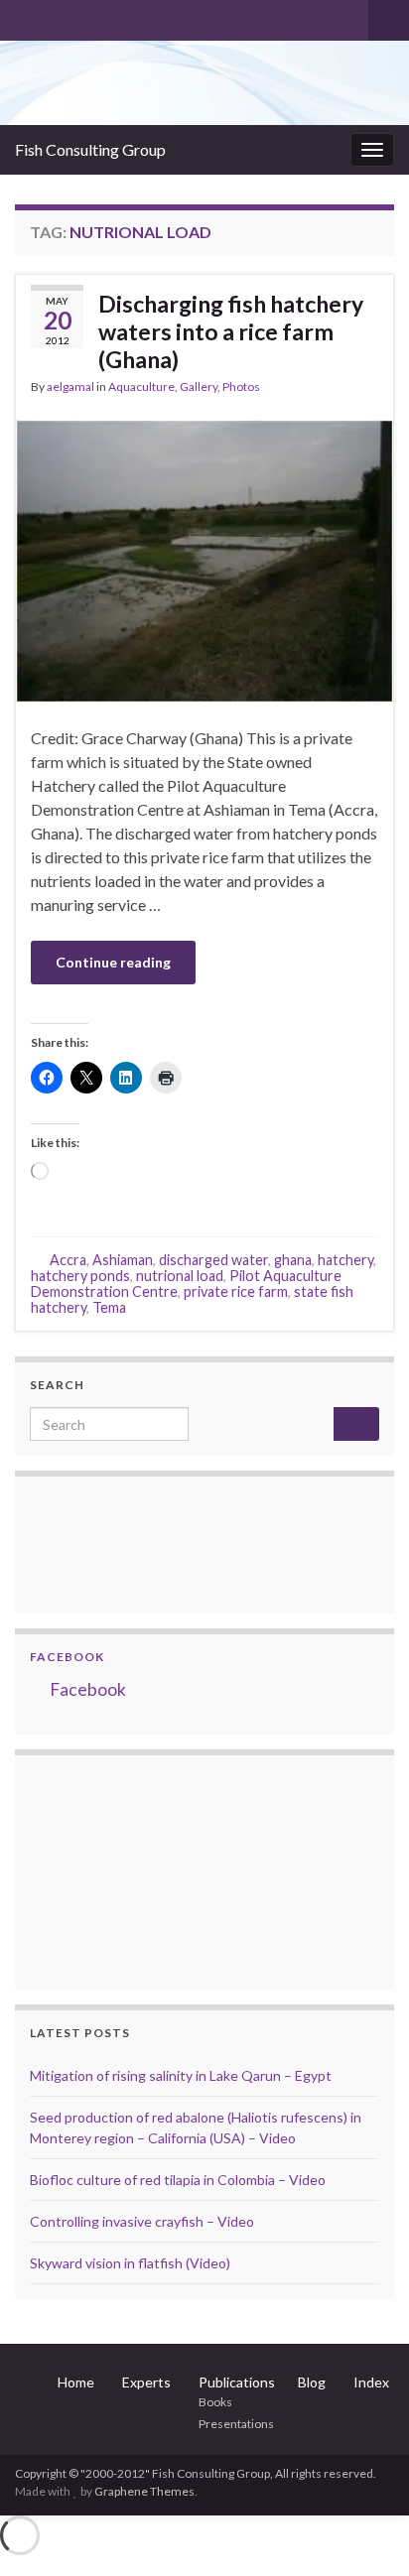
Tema (109, 1307)
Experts (146, 2382)
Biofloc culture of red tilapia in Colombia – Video (178, 2180)
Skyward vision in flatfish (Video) (130, 2263)
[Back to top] (364, 2531)
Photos (241, 386)
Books (215, 2402)
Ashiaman (123, 1260)
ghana (293, 1260)
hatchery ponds (80, 1276)
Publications (237, 2382)
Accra (68, 1260)
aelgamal (70, 386)
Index (371, 2382)
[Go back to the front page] (204, 83)
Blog (312, 2382)
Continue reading (113, 962)
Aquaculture (141, 386)
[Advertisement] (129, 1869)
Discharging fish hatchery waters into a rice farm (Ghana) (231, 331)
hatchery (345, 1260)
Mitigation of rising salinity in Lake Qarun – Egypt (181, 2075)
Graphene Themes (144, 2491)
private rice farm (236, 1291)
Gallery (199, 386)
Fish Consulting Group (90, 149)
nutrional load (180, 1276)
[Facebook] (56, 16)
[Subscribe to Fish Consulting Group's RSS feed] (24, 16)
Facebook (67, 1657)
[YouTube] (88, 16)
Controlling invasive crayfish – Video (142, 2221)
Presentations (236, 2424)
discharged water (213, 1260)
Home (76, 2382)
